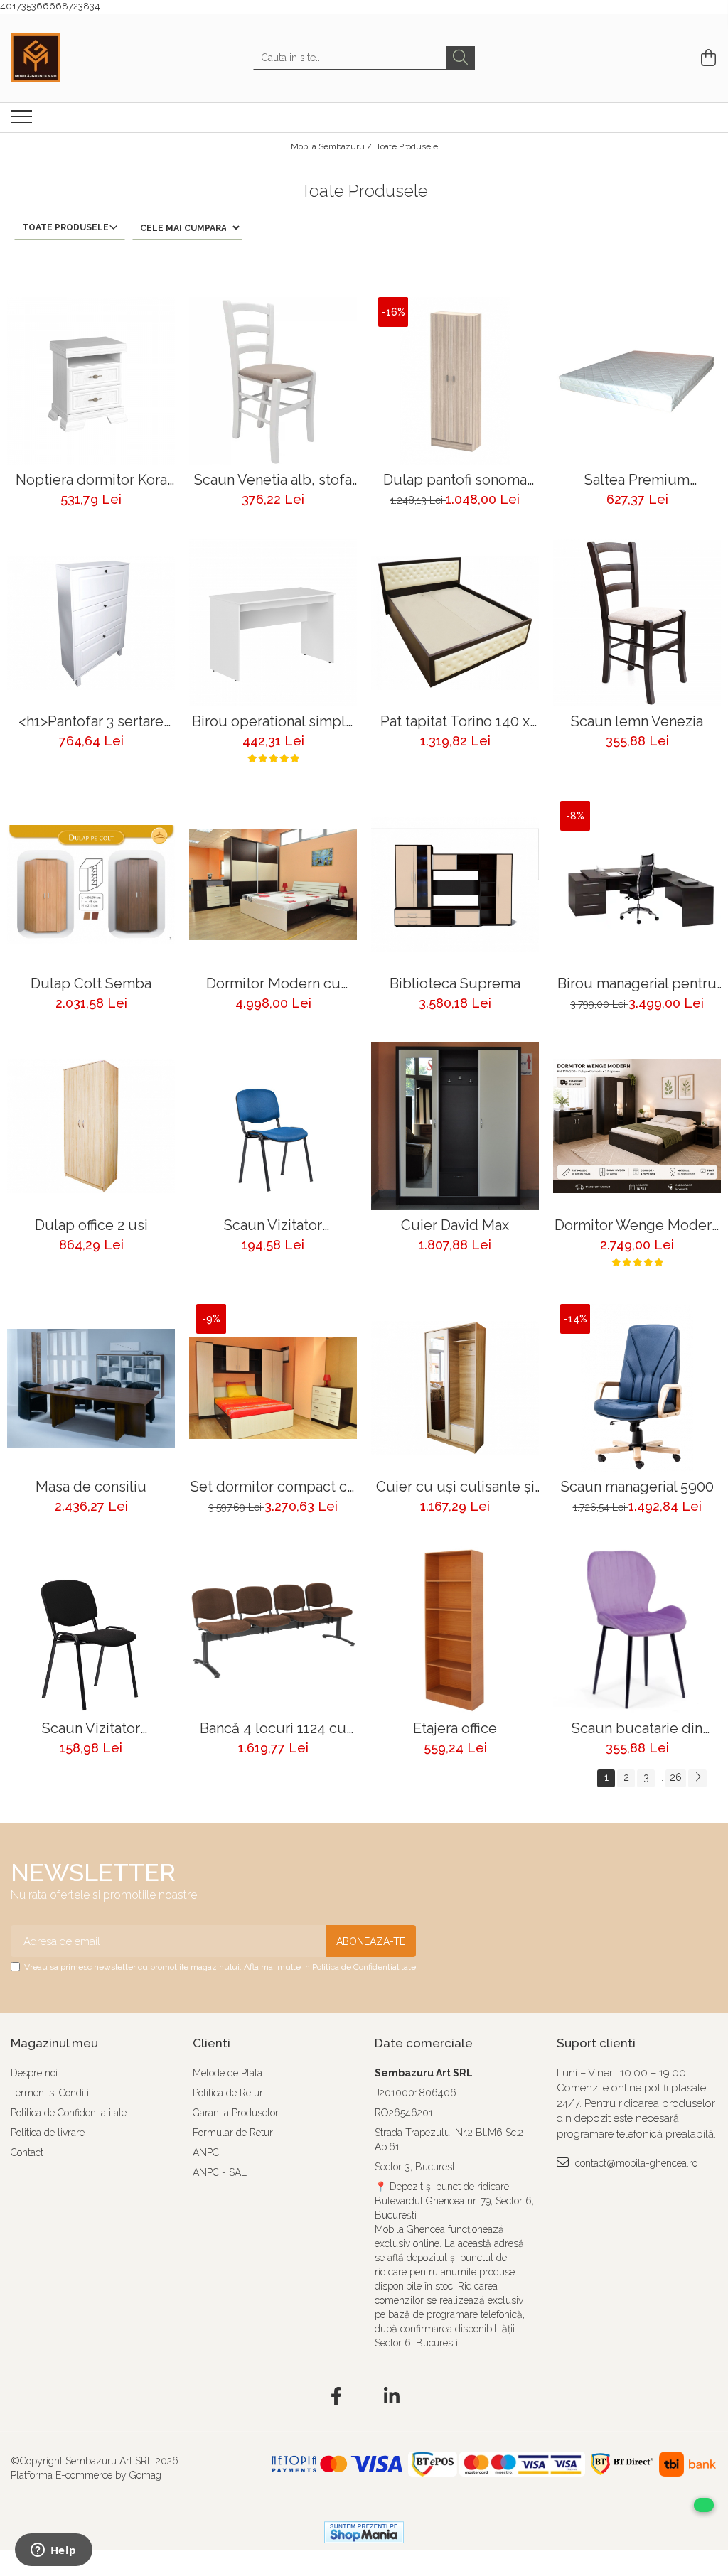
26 (676, 1777)
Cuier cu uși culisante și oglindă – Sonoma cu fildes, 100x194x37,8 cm (455, 1487)
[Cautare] (460, 58)
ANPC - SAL (220, 2172)
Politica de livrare (48, 2133)
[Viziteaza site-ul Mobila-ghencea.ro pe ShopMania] (364, 2532)
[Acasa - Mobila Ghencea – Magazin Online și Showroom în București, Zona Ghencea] (82, 58)
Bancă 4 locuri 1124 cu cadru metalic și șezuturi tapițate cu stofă (273, 1729)
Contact (27, 2152)
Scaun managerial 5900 (637, 1487)
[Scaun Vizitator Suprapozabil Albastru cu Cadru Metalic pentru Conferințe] (273, 1126)
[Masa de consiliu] (91, 1388)
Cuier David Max (455, 1225)
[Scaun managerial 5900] (637, 1388)
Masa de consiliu (91, 1487)
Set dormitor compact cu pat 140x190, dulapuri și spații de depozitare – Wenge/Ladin (273, 1487)
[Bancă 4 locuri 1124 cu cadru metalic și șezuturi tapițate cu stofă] (273, 1629)
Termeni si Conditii (51, 2093)
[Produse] (23, 121)
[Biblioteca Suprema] (455, 885)
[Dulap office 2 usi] (91, 1126)
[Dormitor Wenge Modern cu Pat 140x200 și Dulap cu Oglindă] (637, 1126)
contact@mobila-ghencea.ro (635, 2163)
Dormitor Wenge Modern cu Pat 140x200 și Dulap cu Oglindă (637, 1225)
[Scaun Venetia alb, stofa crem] (273, 381)
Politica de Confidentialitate (364, 1967)
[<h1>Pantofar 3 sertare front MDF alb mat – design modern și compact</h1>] (91, 623)
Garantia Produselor (236, 2113)
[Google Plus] (364, 2397)
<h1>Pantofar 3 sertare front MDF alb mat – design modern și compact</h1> (91, 722)
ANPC (206, 2152)
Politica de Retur (228, 2093)
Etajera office (455, 1729)
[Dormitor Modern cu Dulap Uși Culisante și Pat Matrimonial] (273, 885)
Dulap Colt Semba (91, 984)
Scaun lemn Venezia (637, 722)
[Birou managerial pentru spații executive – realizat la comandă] (637, 885)
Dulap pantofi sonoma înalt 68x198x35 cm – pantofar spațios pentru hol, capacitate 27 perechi (455, 480)
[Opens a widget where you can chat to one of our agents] (53, 2551)
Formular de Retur (233, 2133)
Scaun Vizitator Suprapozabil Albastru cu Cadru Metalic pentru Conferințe (273, 1225)
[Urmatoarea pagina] (697, 1778)
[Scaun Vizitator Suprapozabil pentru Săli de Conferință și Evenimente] (91, 1629)
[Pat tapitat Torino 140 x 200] (455, 623)
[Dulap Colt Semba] (91, 885)
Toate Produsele (407, 146)
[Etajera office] (455, 1629)
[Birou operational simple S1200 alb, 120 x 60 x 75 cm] (273, 623)
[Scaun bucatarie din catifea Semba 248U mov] (637, 1629)
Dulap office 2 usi (91, 1225)
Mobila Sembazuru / (332, 146)
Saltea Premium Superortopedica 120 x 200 (637, 480)
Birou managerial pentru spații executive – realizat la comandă (637, 984)
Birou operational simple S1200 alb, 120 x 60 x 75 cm (273, 722)
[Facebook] (337, 2397)
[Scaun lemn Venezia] (637, 623)
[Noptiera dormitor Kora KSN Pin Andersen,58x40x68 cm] (91, 381)
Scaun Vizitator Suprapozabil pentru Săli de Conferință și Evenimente (91, 1729)
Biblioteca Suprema (455, 984)
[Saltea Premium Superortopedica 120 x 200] (637, 381)
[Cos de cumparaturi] (706, 58)
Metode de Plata (227, 2073)
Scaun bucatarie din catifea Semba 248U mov (637, 1729)
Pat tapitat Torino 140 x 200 (455, 722)
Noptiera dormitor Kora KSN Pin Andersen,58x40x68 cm (91, 480)
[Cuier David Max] (455, 1126)
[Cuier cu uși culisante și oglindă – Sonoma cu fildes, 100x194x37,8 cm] (455, 1388)
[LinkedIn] (392, 2397)
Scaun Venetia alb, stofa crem (273, 480)
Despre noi (34, 2073)
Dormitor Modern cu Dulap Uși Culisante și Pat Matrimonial (273, 984)
